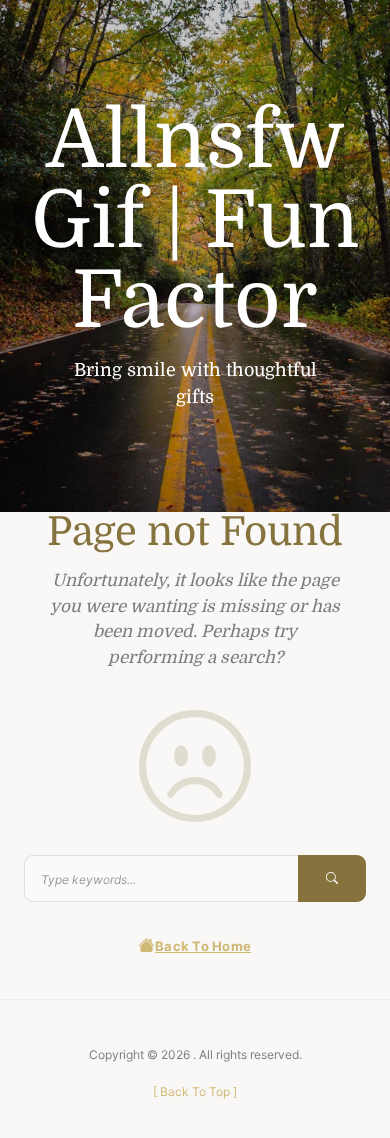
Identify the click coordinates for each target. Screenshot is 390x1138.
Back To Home (203, 946)
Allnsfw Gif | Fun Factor (195, 221)
